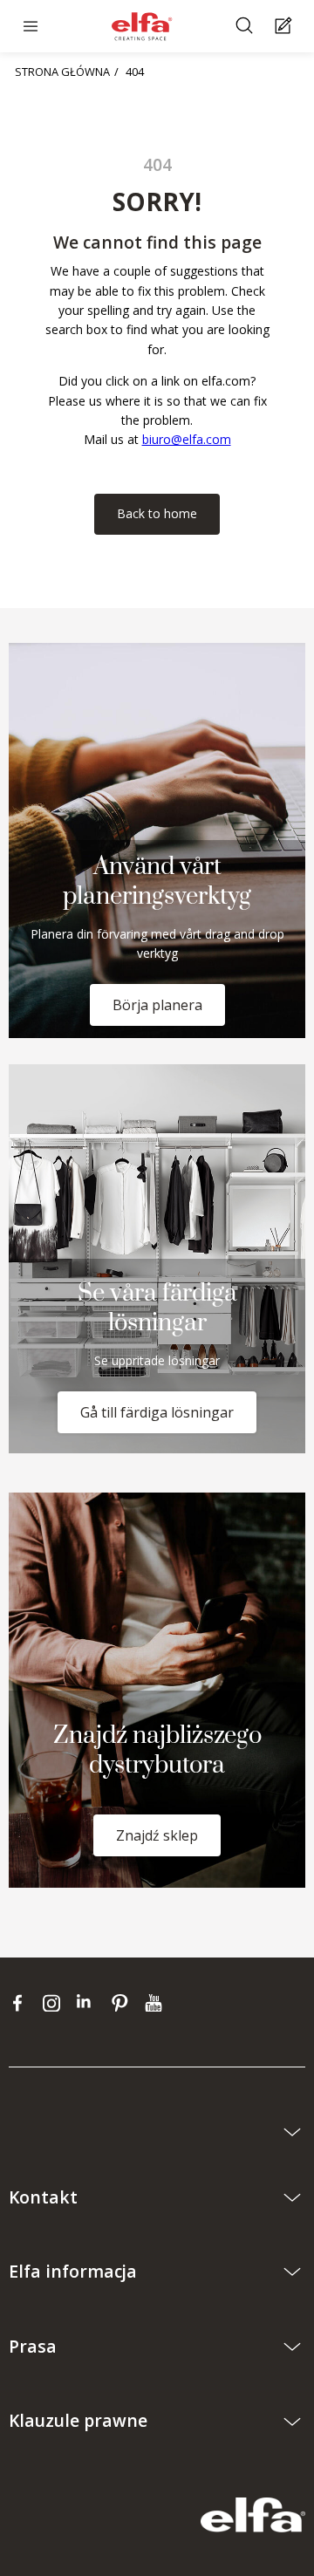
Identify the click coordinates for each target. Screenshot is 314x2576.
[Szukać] (246, 27)
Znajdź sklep (157, 1835)
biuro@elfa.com (187, 439)
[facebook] (21, 2003)
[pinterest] (123, 2003)
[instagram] (55, 2003)
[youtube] (156, 2003)
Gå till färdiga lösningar (157, 1412)
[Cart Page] (286, 27)
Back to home (157, 513)
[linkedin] (89, 2003)
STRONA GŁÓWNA (62, 72)
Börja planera (157, 1005)
